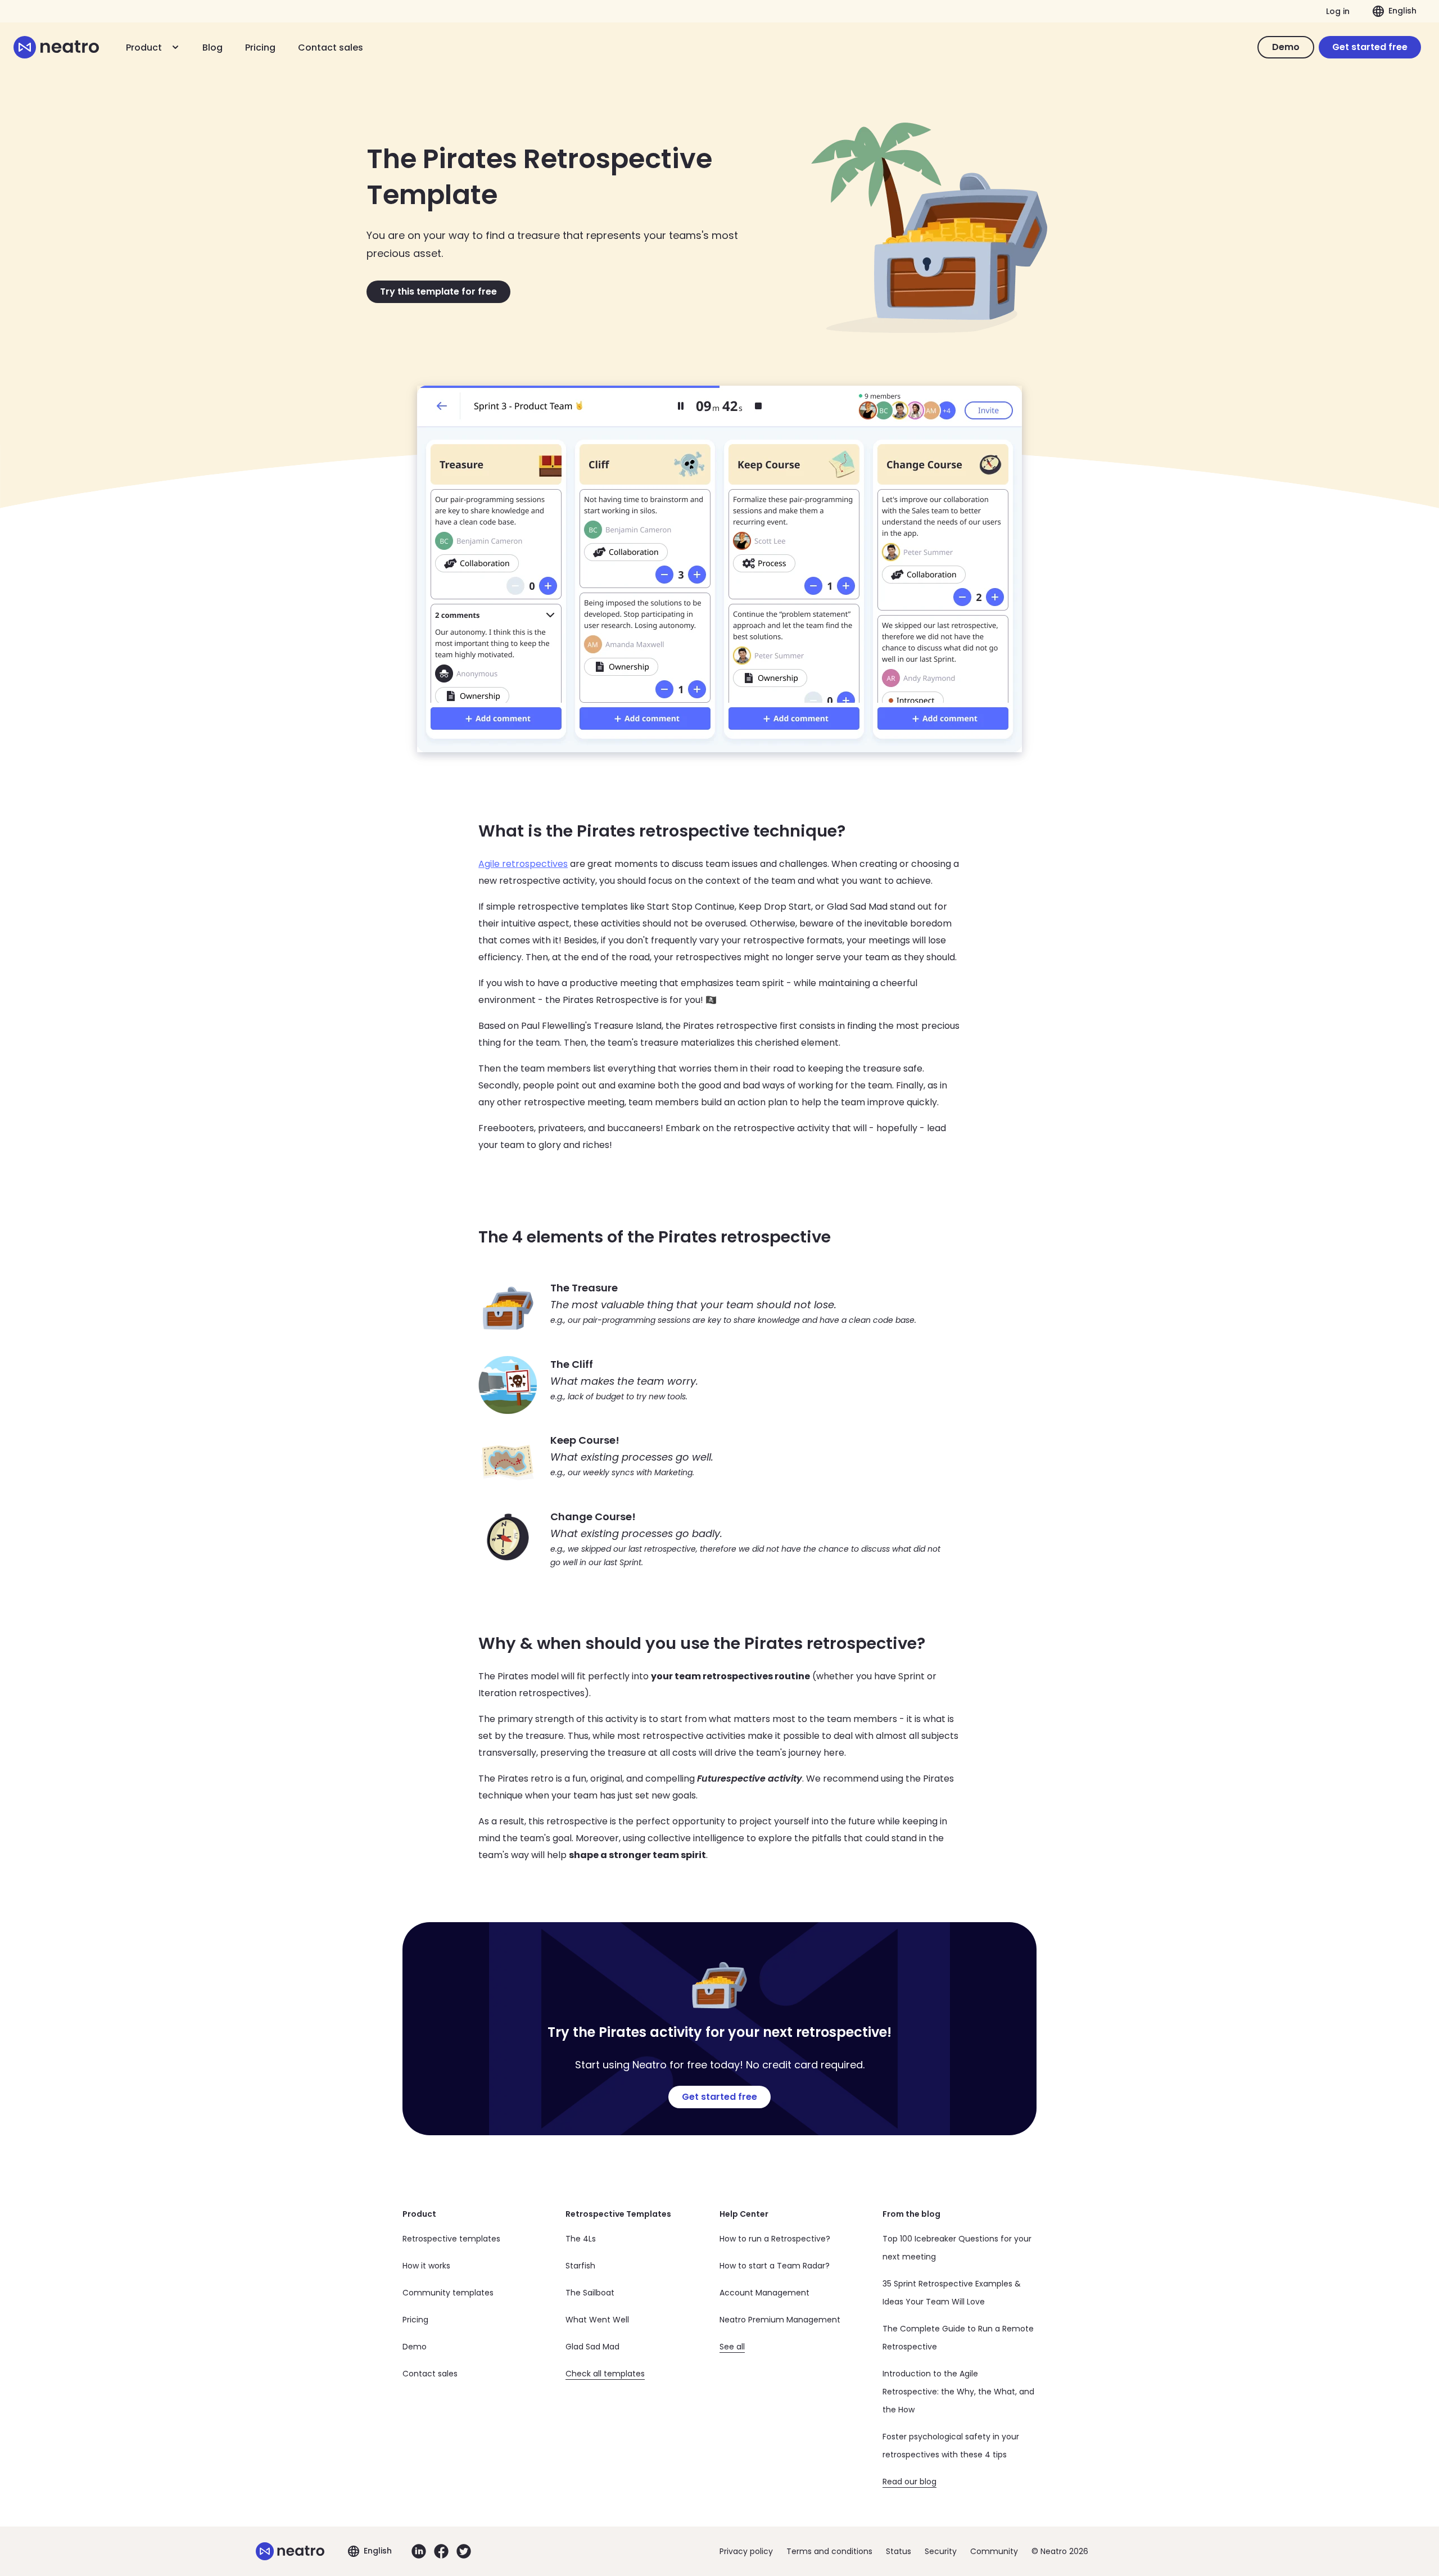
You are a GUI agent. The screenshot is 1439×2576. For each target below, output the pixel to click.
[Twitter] (464, 2551)
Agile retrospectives (523, 864)
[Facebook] (441, 2551)
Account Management (764, 2293)
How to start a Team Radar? (775, 2266)
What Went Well (597, 2320)
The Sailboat (590, 2293)
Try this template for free (438, 292)
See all (732, 2347)
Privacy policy (746, 2551)
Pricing (260, 48)
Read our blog (909, 2482)
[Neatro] (56, 47)
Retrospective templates (451, 2239)
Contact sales (331, 48)
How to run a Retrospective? (775, 2239)
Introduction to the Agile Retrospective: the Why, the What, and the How (958, 2392)
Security (941, 2551)
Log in (1338, 11)
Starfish (580, 2266)
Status (899, 2551)
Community (994, 2551)
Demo (1286, 47)
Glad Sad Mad (592, 2347)
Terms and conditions (829, 2551)
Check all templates (605, 2374)
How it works (426, 2266)
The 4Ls (581, 2239)
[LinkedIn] (419, 2551)
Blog (212, 48)
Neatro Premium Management (780, 2320)
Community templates (448, 2293)
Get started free (1370, 47)
